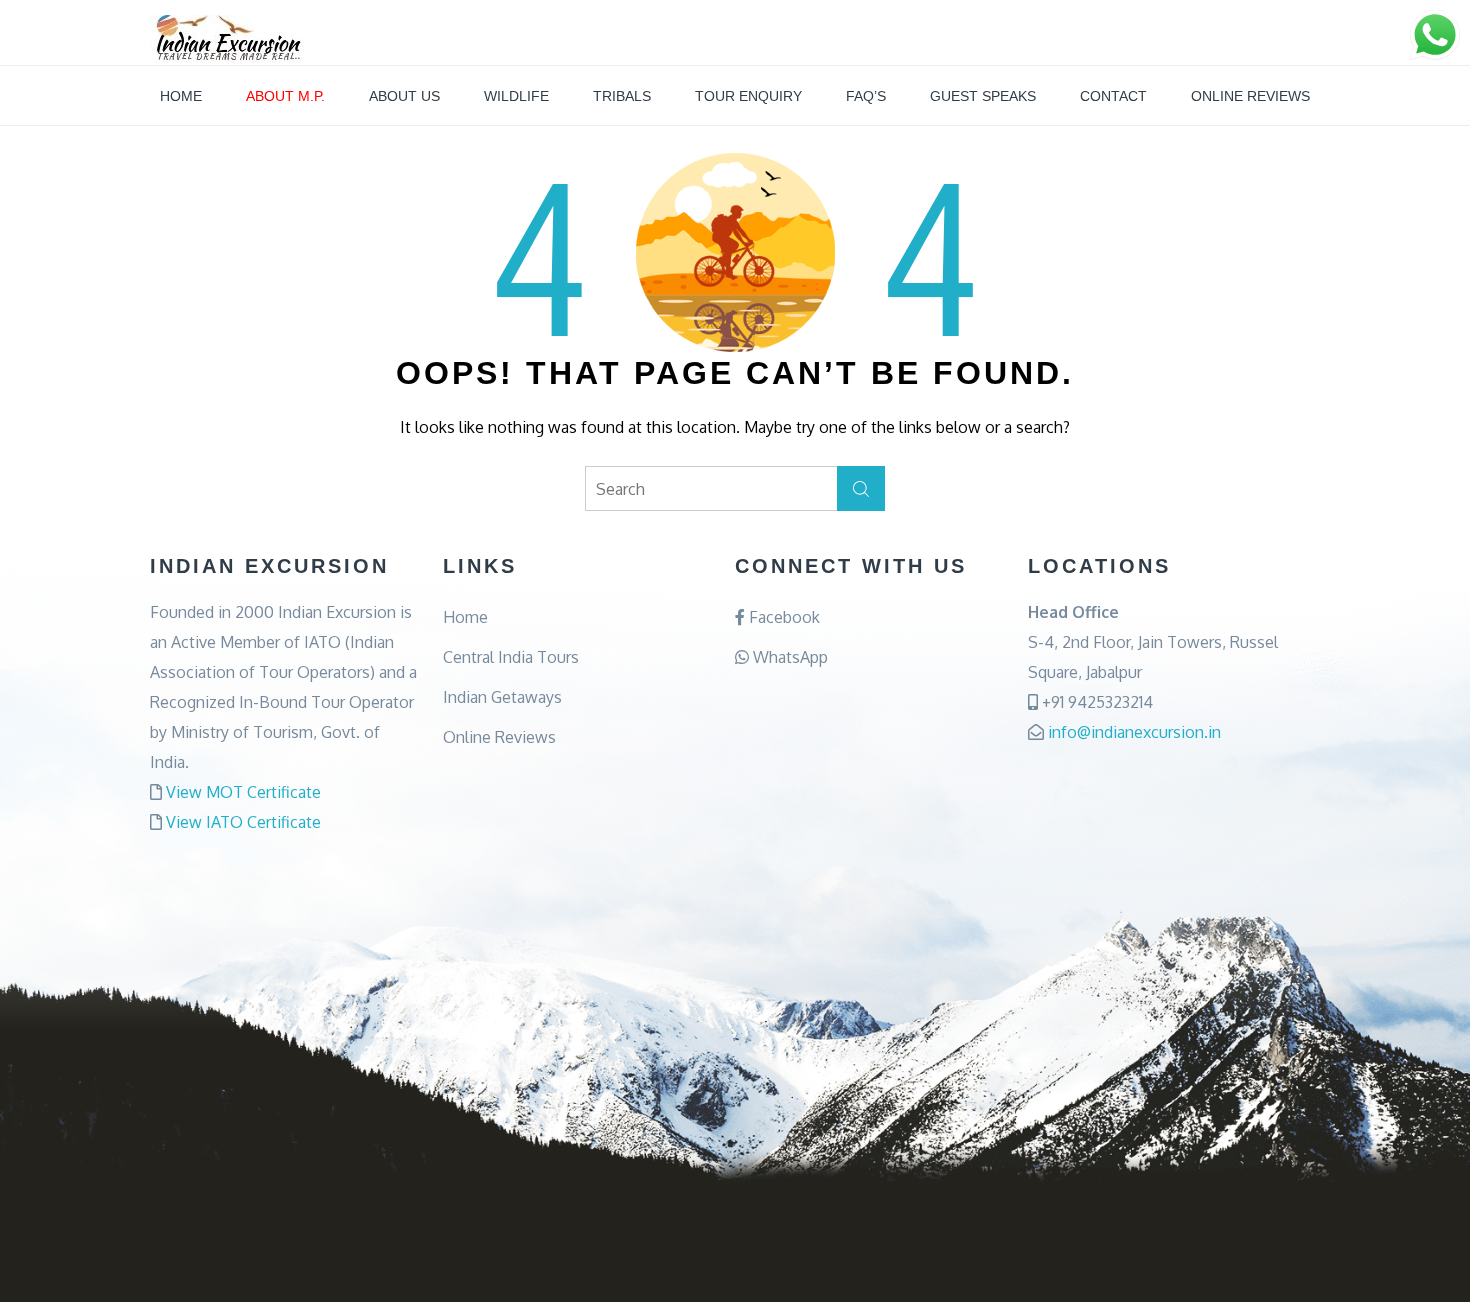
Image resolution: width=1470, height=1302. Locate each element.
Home (181, 96)
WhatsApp (788, 657)
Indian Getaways (502, 697)
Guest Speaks (983, 96)
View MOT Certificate (243, 792)
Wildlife (516, 96)
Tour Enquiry (748, 96)
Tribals (622, 96)
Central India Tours (511, 657)
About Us (404, 96)
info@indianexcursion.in (1134, 732)
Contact (1113, 96)
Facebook (782, 617)
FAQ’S (866, 96)
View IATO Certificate (243, 822)
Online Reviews (1250, 96)
